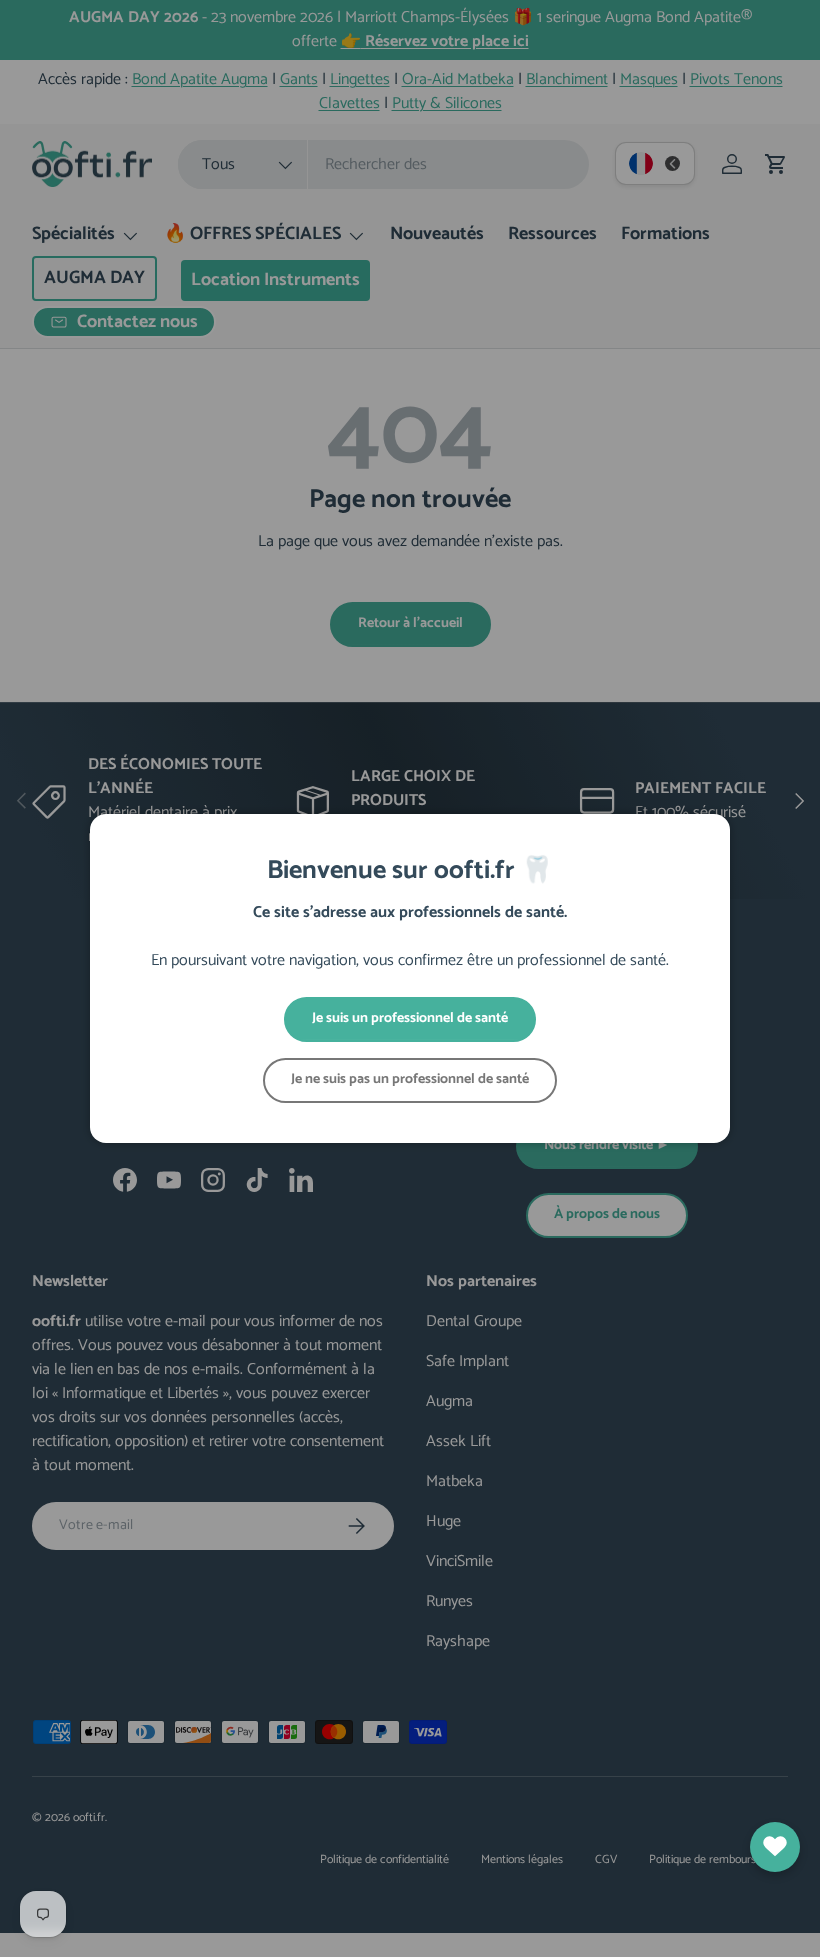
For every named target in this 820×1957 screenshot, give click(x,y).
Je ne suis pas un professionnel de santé (410, 1079)
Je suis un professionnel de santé (410, 1018)
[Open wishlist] (775, 1847)
